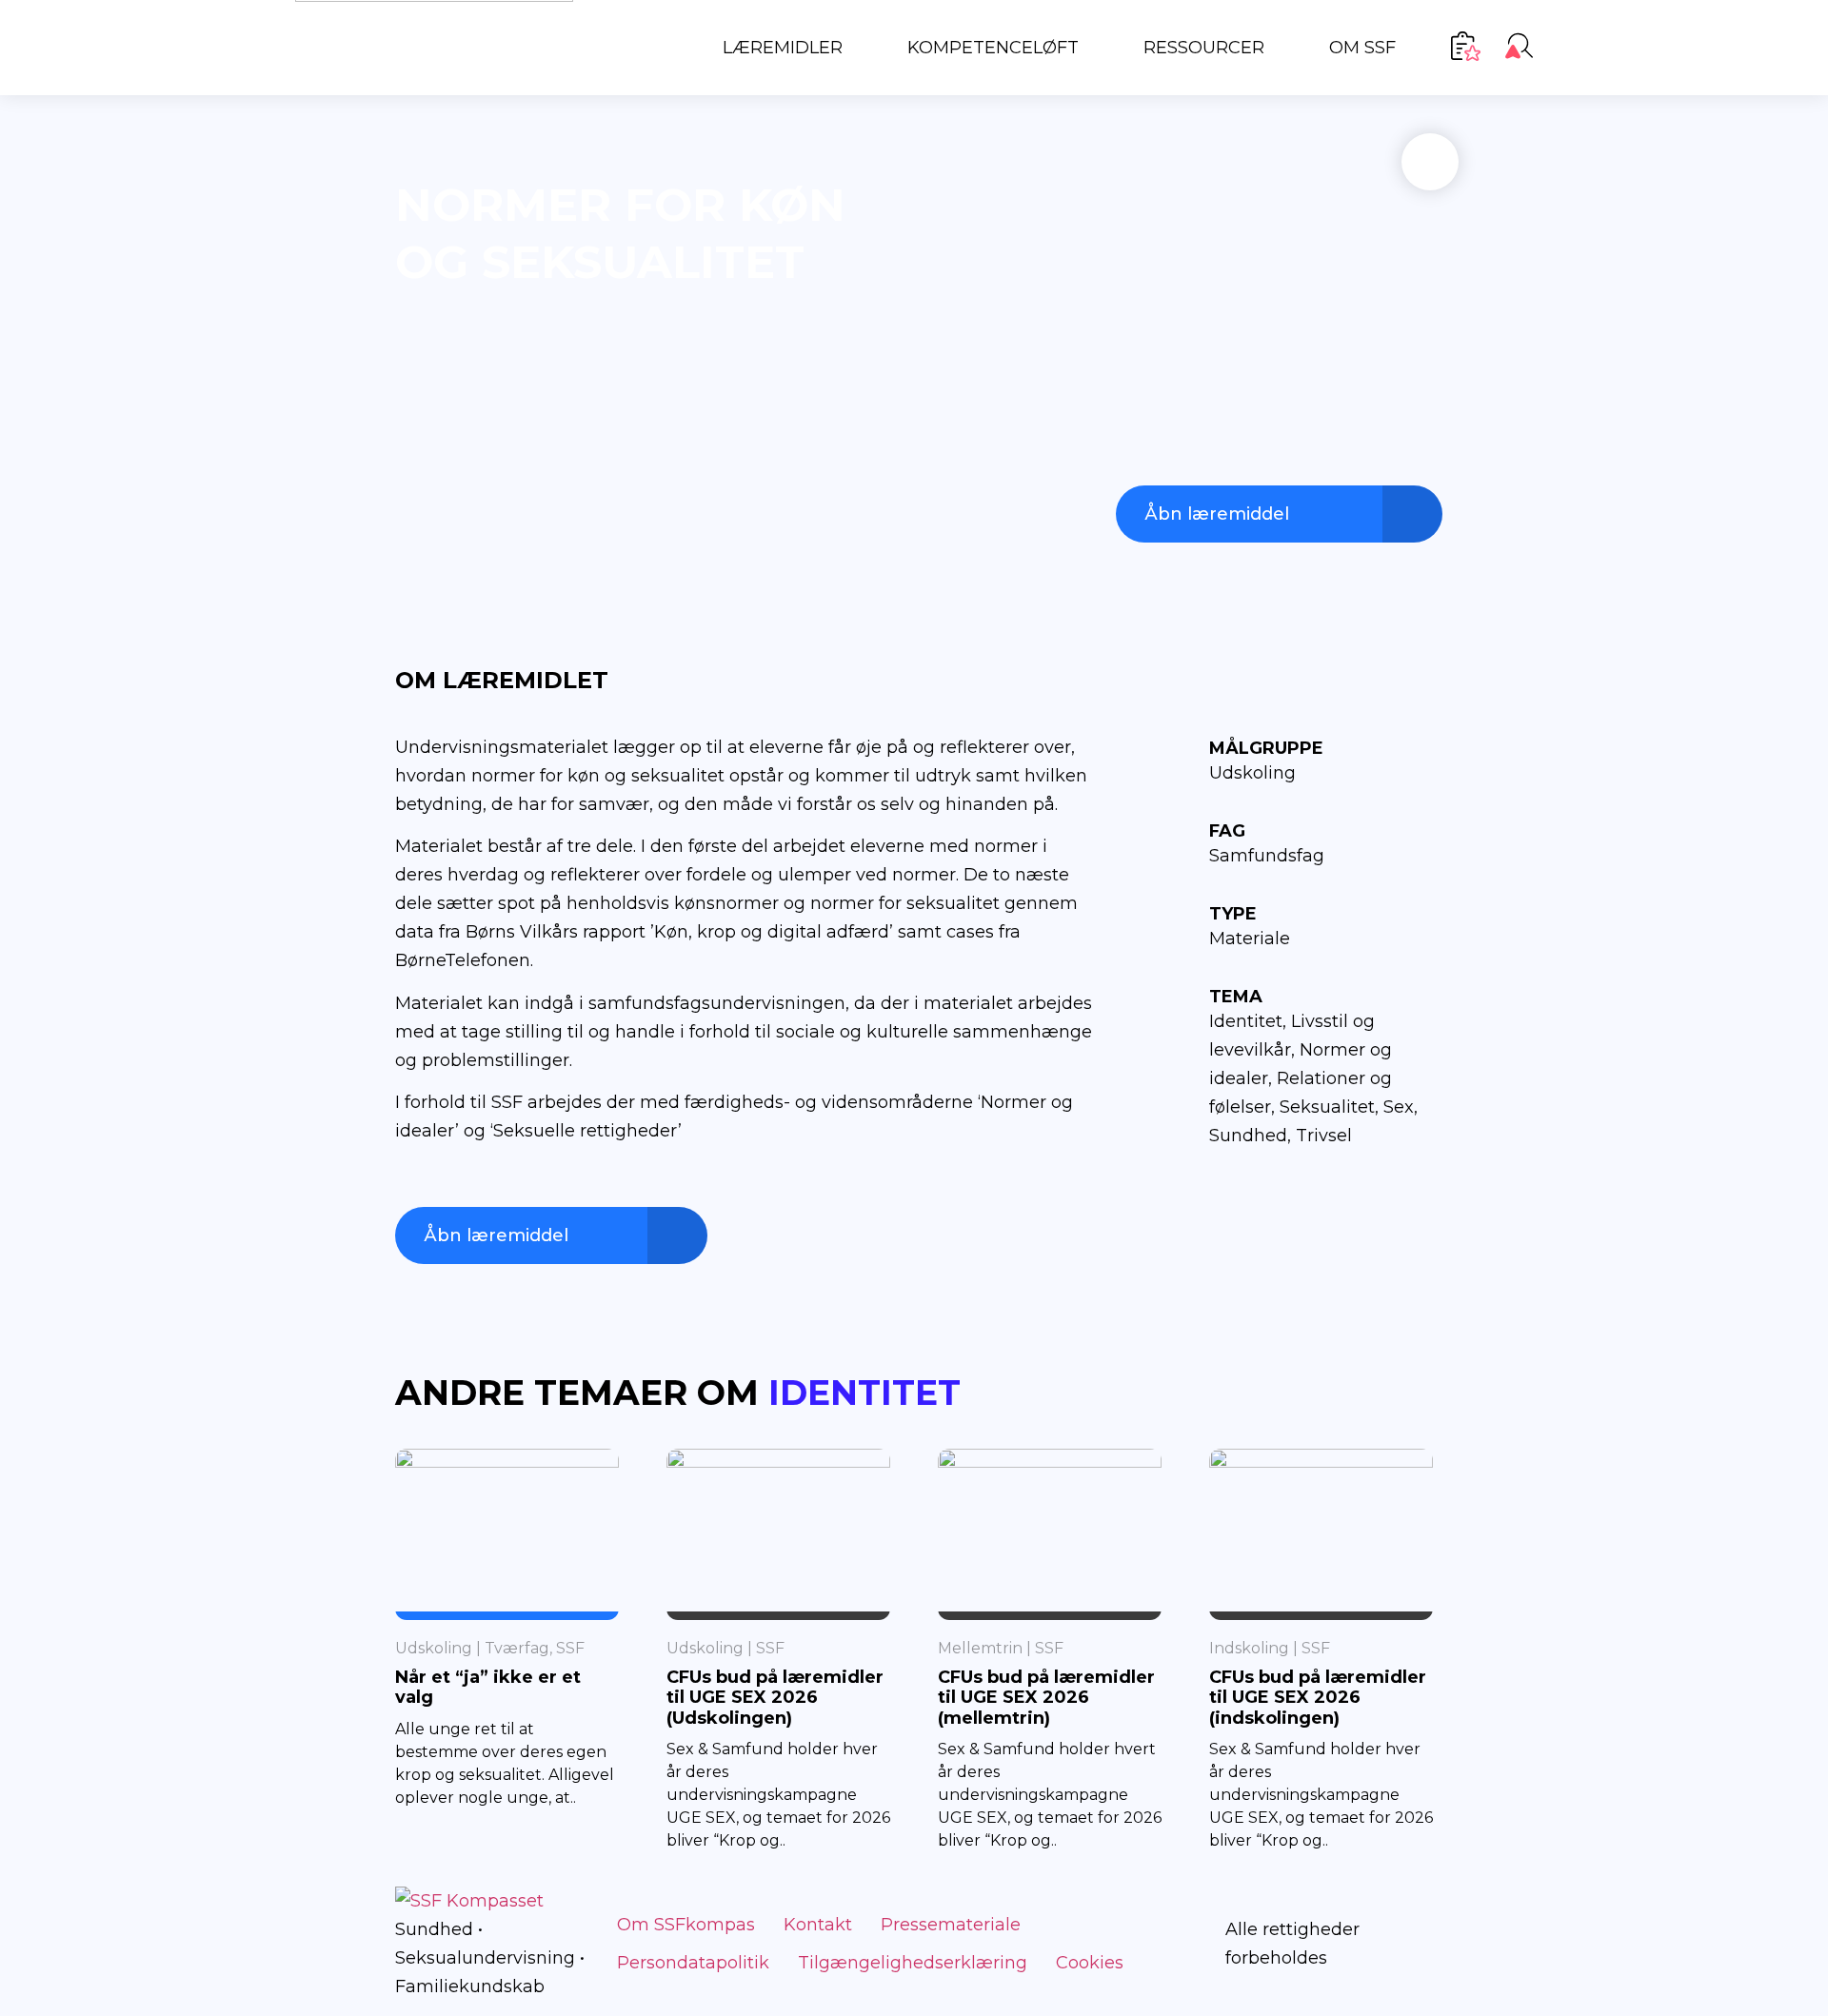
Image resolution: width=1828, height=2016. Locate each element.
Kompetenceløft (993, 48)
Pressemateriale (951, 1925)
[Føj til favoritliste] (1430, 162)
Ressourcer (1204, 48)
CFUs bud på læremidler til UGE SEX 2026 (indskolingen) (1318, 1698)
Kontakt (818, 1925)
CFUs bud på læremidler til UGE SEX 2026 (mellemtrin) (1046, 1698)
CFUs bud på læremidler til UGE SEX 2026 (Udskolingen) (775, 1698)
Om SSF (1362, 48)
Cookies (1090, 1963)
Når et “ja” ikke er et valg (488, 1688)
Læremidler (783, 48)
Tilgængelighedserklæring (913, 1963)
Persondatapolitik (693, 1963)
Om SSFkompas (686, 1925)
